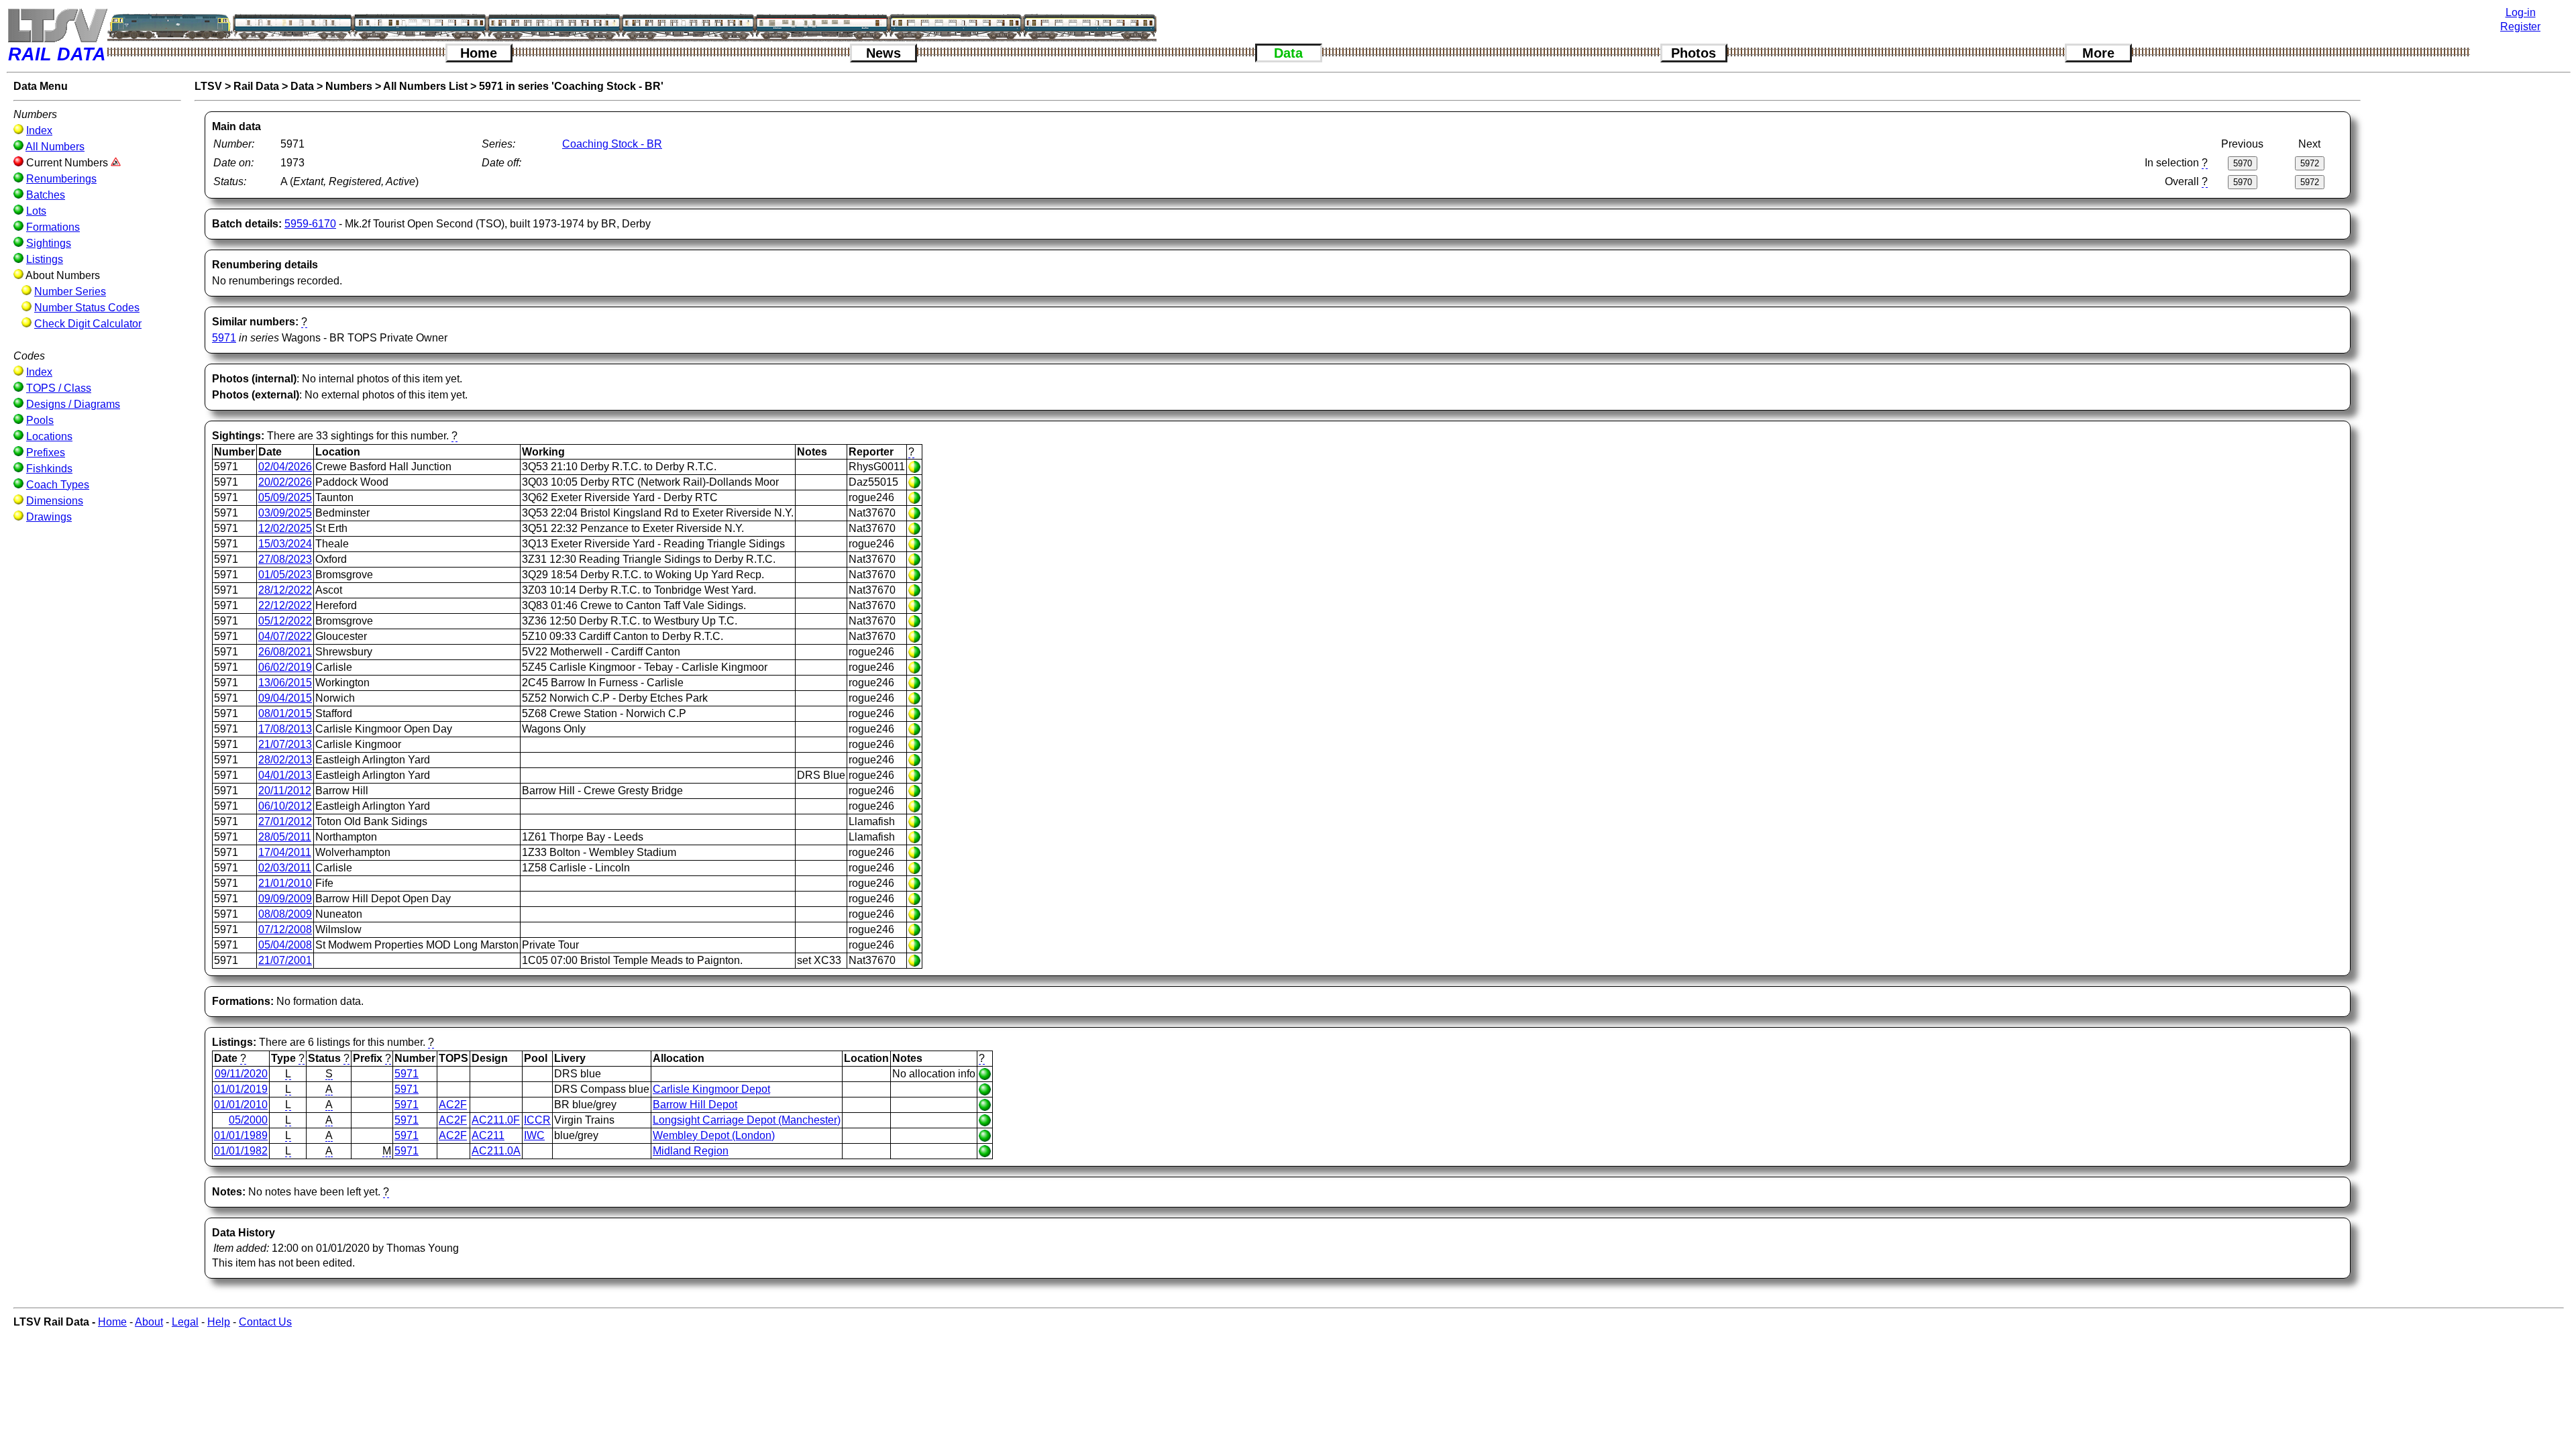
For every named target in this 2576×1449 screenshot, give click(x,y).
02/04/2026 (285, 467)
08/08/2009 (285, 914)
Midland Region (691, 1151)
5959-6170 (310, 224)
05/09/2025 (285, 497)
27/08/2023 (285, 559)
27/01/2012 (285, 821)
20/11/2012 (285, 791)
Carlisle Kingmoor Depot (711, 1089)
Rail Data (256, 86)
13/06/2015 (285, 683)
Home (479, 53)
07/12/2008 (285, 929)
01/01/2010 (241, 1105)
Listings (45, 259)
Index (39, 130)
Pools (40, 420)
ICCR (537, 1120)
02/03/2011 (285, 868)
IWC (534, 1135)
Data (1288, 53)
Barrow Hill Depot (695, 1105)
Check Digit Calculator (88, 324)
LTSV (208, 86)
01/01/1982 (241, 1151)
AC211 (488, 1135)
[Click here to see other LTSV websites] (57, 25)
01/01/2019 (241, 1089)
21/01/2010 (285, 883)
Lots (36, 211)
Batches (46, 195)
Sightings (49, 243)
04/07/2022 (285, 636)
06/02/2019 (285, 667)
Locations (49, 436)
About (149, 1322)
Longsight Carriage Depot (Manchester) (747, 1120)
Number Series (70, 291)
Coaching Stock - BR (612, 144)
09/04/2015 (285, 698)
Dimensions (55, 501)
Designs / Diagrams (73, 404)
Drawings (49, 517)
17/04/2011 (285, 852)
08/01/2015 (285, 713)
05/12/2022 (285, 621)
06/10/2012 (285, 806)
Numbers (349, 86)
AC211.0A (496, 1151)
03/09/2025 (285, 513)
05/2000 (248, 1120)
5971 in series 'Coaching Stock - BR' (571, 86)
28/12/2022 (285, 590)
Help (219, 1322)
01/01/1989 (241, 1135)
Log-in (2521, 12)
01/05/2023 (285, 575)
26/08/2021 (285, 652)
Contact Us (265, 1322)
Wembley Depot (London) (714, 1135)
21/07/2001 (285, 960)
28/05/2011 (285, 837)
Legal (185, 1322)
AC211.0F (496, 1120)
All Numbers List (425, 86)
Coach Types (58, 485)
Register (2520, 26)
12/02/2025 (285, 528)
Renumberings (61, 179)
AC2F (453, 1105)
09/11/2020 (241, 1074)
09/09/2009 (285, 899)
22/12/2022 (285, 605)
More (2098, 53)
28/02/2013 (285, 760)
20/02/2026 (285, 482)
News (883, 53)
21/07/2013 (285, 744)
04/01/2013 (285, 775)
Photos (1694, 53)
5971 (224, 338)
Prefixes (46, 452)
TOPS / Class (59, 388)
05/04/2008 (285, 945)
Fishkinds (49, 469)
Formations (53, 227)
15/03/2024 (285, 544)
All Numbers (55, 147)
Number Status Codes (87, 308)
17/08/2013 (285, 729)
